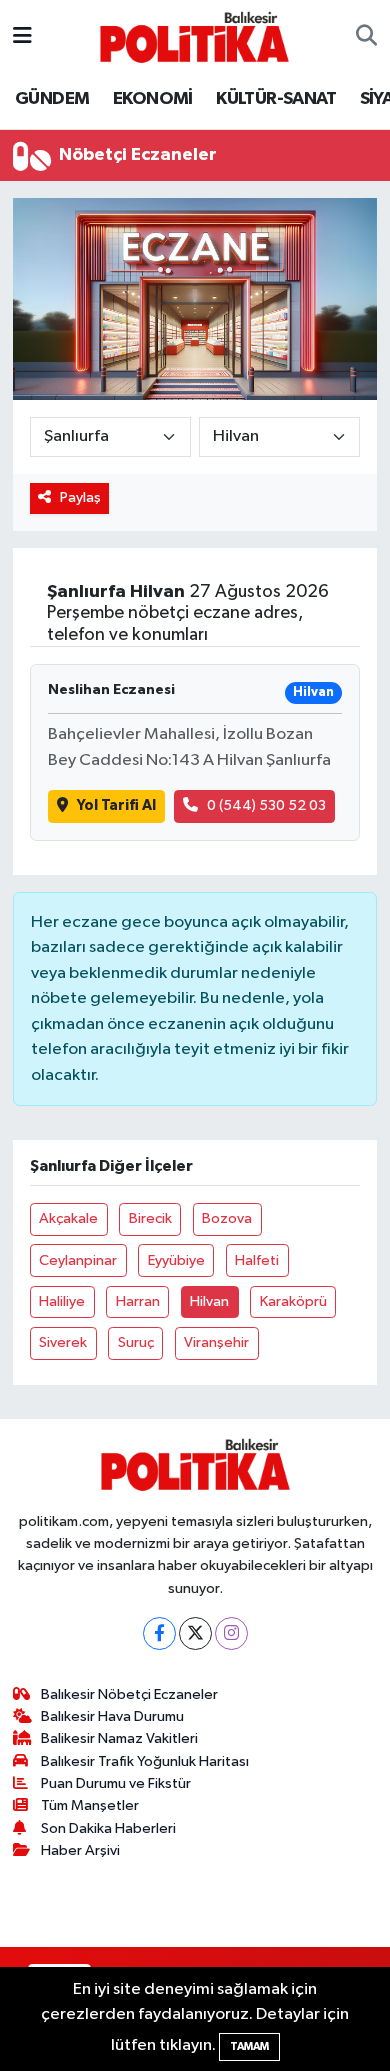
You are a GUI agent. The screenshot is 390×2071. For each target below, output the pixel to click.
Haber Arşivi (80, 1850)
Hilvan (209, 1301)
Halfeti (257, 1260)
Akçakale (68, 1218)
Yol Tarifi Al (116, 805)
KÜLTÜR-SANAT (276, 99)
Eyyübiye (176, 1260)
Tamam (249, 2046)
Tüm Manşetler (90, 1805)
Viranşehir (216, 1342)
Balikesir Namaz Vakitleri (119, 1738)
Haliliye (62, 1301)
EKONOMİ (153, 99)
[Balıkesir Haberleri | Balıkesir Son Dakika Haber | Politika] (194, 36)
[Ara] (366, 37)
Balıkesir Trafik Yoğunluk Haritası (145, 1761)
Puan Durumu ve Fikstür (116, 1783)
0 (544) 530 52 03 (266, 805)
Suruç (136, 1342)
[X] (195, 1633)
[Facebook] (159, 1633)
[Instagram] (231, 1633)
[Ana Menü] (22, 36)
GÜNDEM (52, 99)
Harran (138, 1301)
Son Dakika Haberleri (108, 1828)
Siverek (63, 1342)
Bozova (227, 1218)
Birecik (150, 1218)
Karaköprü (293, 1301)
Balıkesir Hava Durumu (112, 1716)
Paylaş (80, 497)
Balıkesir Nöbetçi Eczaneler (129, 1694)
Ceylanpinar (78, 1260)
